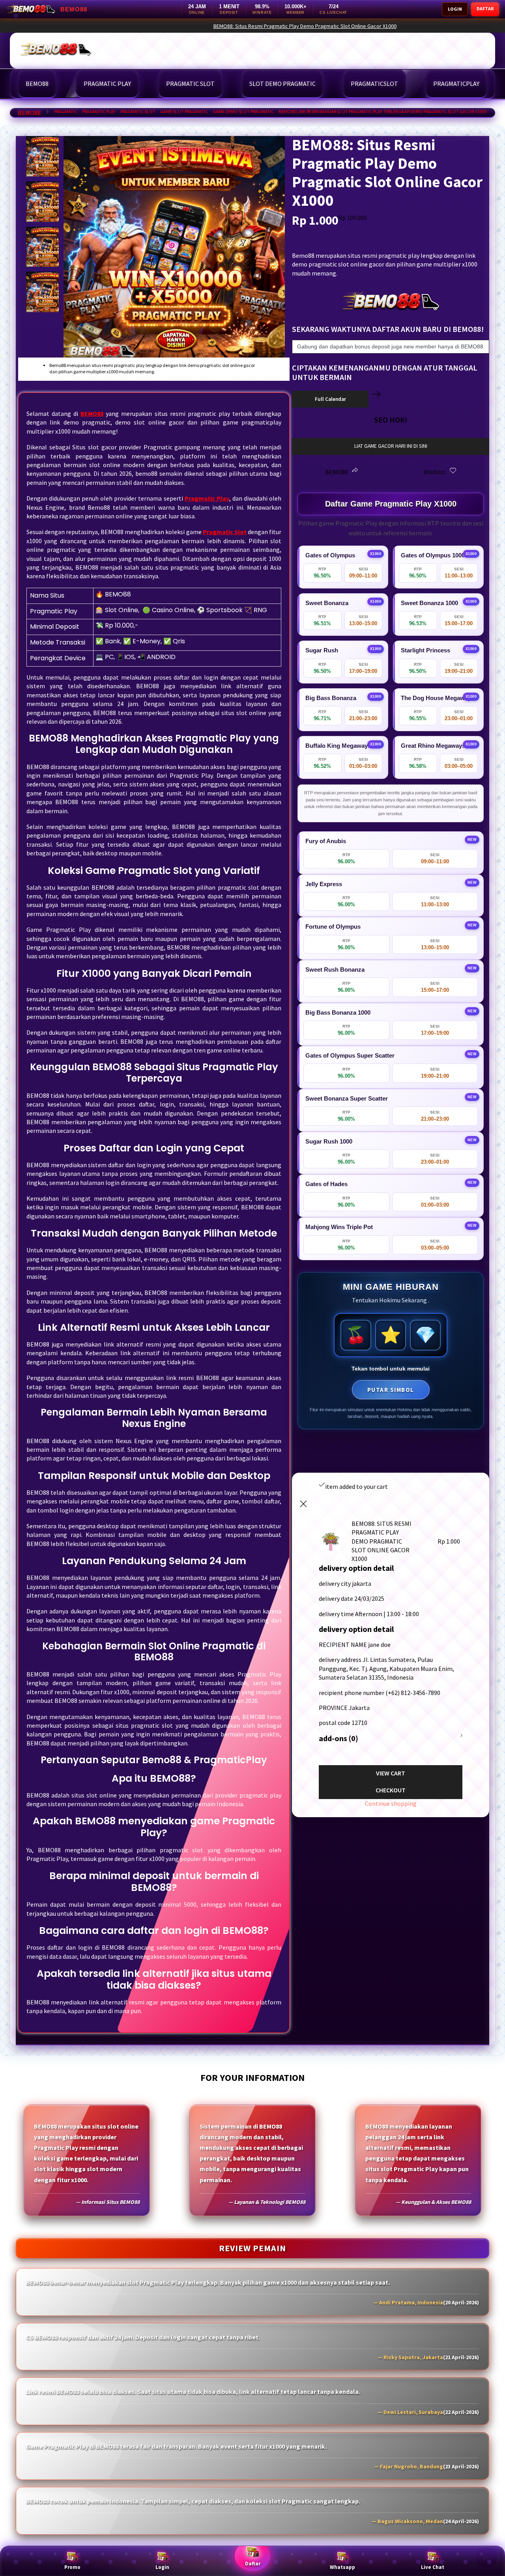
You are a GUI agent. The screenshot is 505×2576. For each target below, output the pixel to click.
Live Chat (433, 2567)
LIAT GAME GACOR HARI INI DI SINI (391, 446)
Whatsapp (342, 2567)
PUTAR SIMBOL (391, 1390)
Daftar (253, 2564)
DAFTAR (485, 8)
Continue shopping (391, 1803)
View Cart (391, 1773)
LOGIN (455, 9)
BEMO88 (29, 113)
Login (162, 2567)
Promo (72, 2567)
